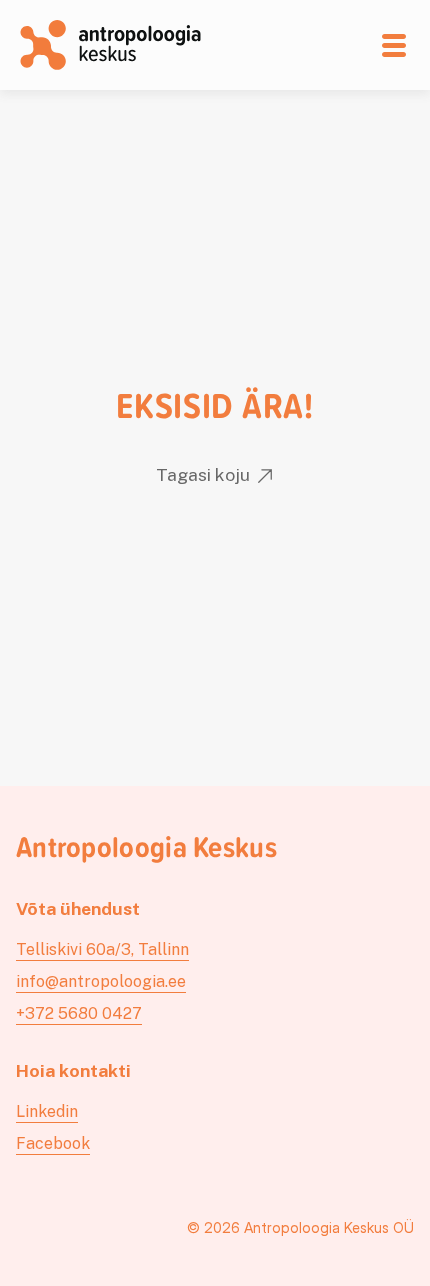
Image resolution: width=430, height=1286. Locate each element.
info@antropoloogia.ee (101, 981)
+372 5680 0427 (79, 1013)
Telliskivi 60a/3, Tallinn (102, 949)
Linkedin (47, 1111)
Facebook (53, 1143)
